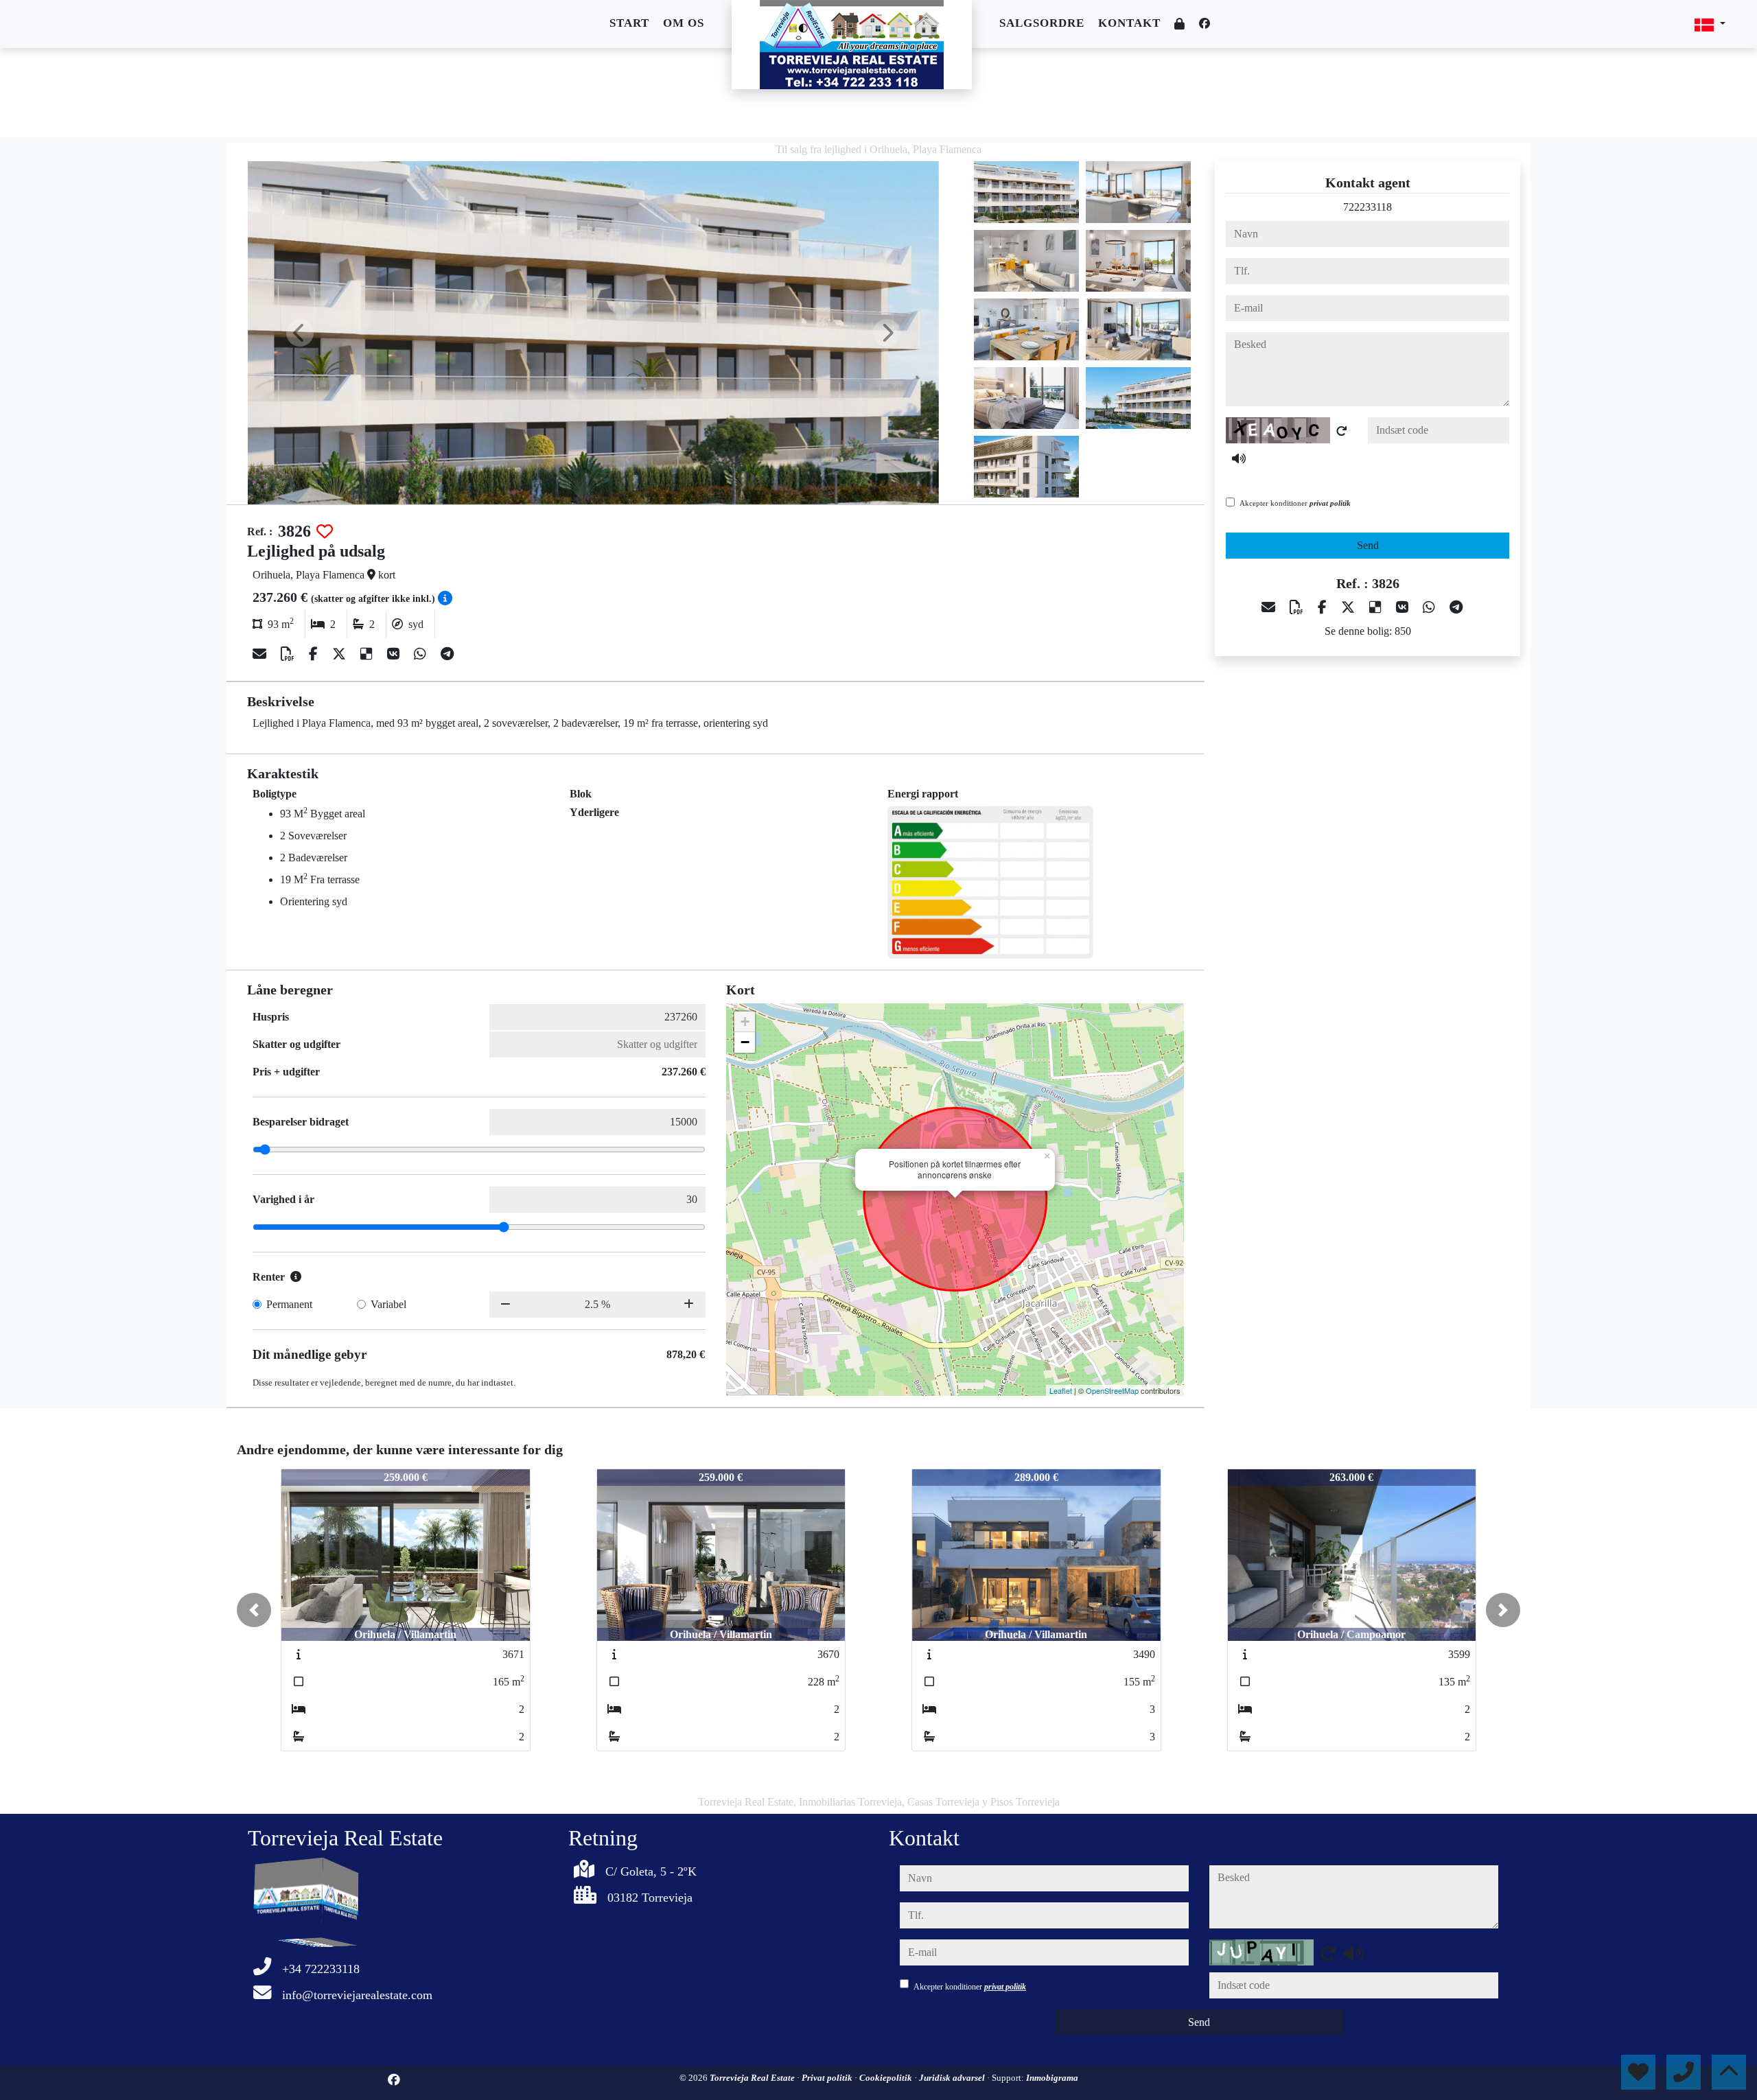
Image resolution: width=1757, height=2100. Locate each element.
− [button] (745, 1042)
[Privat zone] (1180, 24)
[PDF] (289, 654)
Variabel (388, 1304)
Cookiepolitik (887, 2078)
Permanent (289, 1304)
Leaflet (1061, 1390)
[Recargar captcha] (1342, 431)
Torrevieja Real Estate (753, 2078)
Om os (684, 23)
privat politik (1330, 503)
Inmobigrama (1052, 2078)
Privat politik (828, 2078)
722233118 (1368, 207)
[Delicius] (368, 654)
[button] (254, 1610)
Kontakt (1129, 23)
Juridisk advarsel (953, 2078)
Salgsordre (1042, 23)
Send (1368, 545)
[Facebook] (1205, 24)
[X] (341, 654)
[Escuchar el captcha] (1239, 458)
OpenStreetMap (1112, 1390)
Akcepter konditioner (1295, 503)
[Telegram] (447, 654)
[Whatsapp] (422, 654)
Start (629, 23)
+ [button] (745, 1022)
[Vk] (395, 654)
